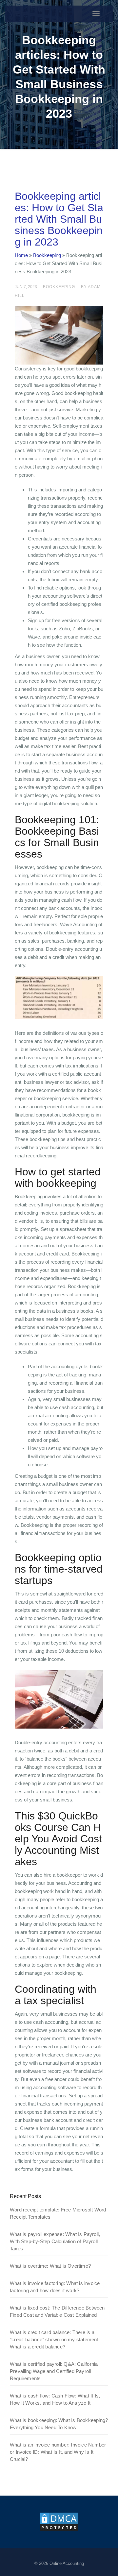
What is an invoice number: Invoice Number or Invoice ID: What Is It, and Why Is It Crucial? (58, 2452)
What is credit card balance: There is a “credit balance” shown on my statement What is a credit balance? (54, 2339)
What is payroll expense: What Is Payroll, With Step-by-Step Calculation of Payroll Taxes (55, 2241)
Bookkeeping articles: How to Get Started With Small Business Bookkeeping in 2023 (59, 219)
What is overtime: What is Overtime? (50, 2266)
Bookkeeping (47, 255)
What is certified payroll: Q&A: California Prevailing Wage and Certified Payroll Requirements (54, 2371)
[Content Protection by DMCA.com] (59, 2521)
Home (21, 255)
